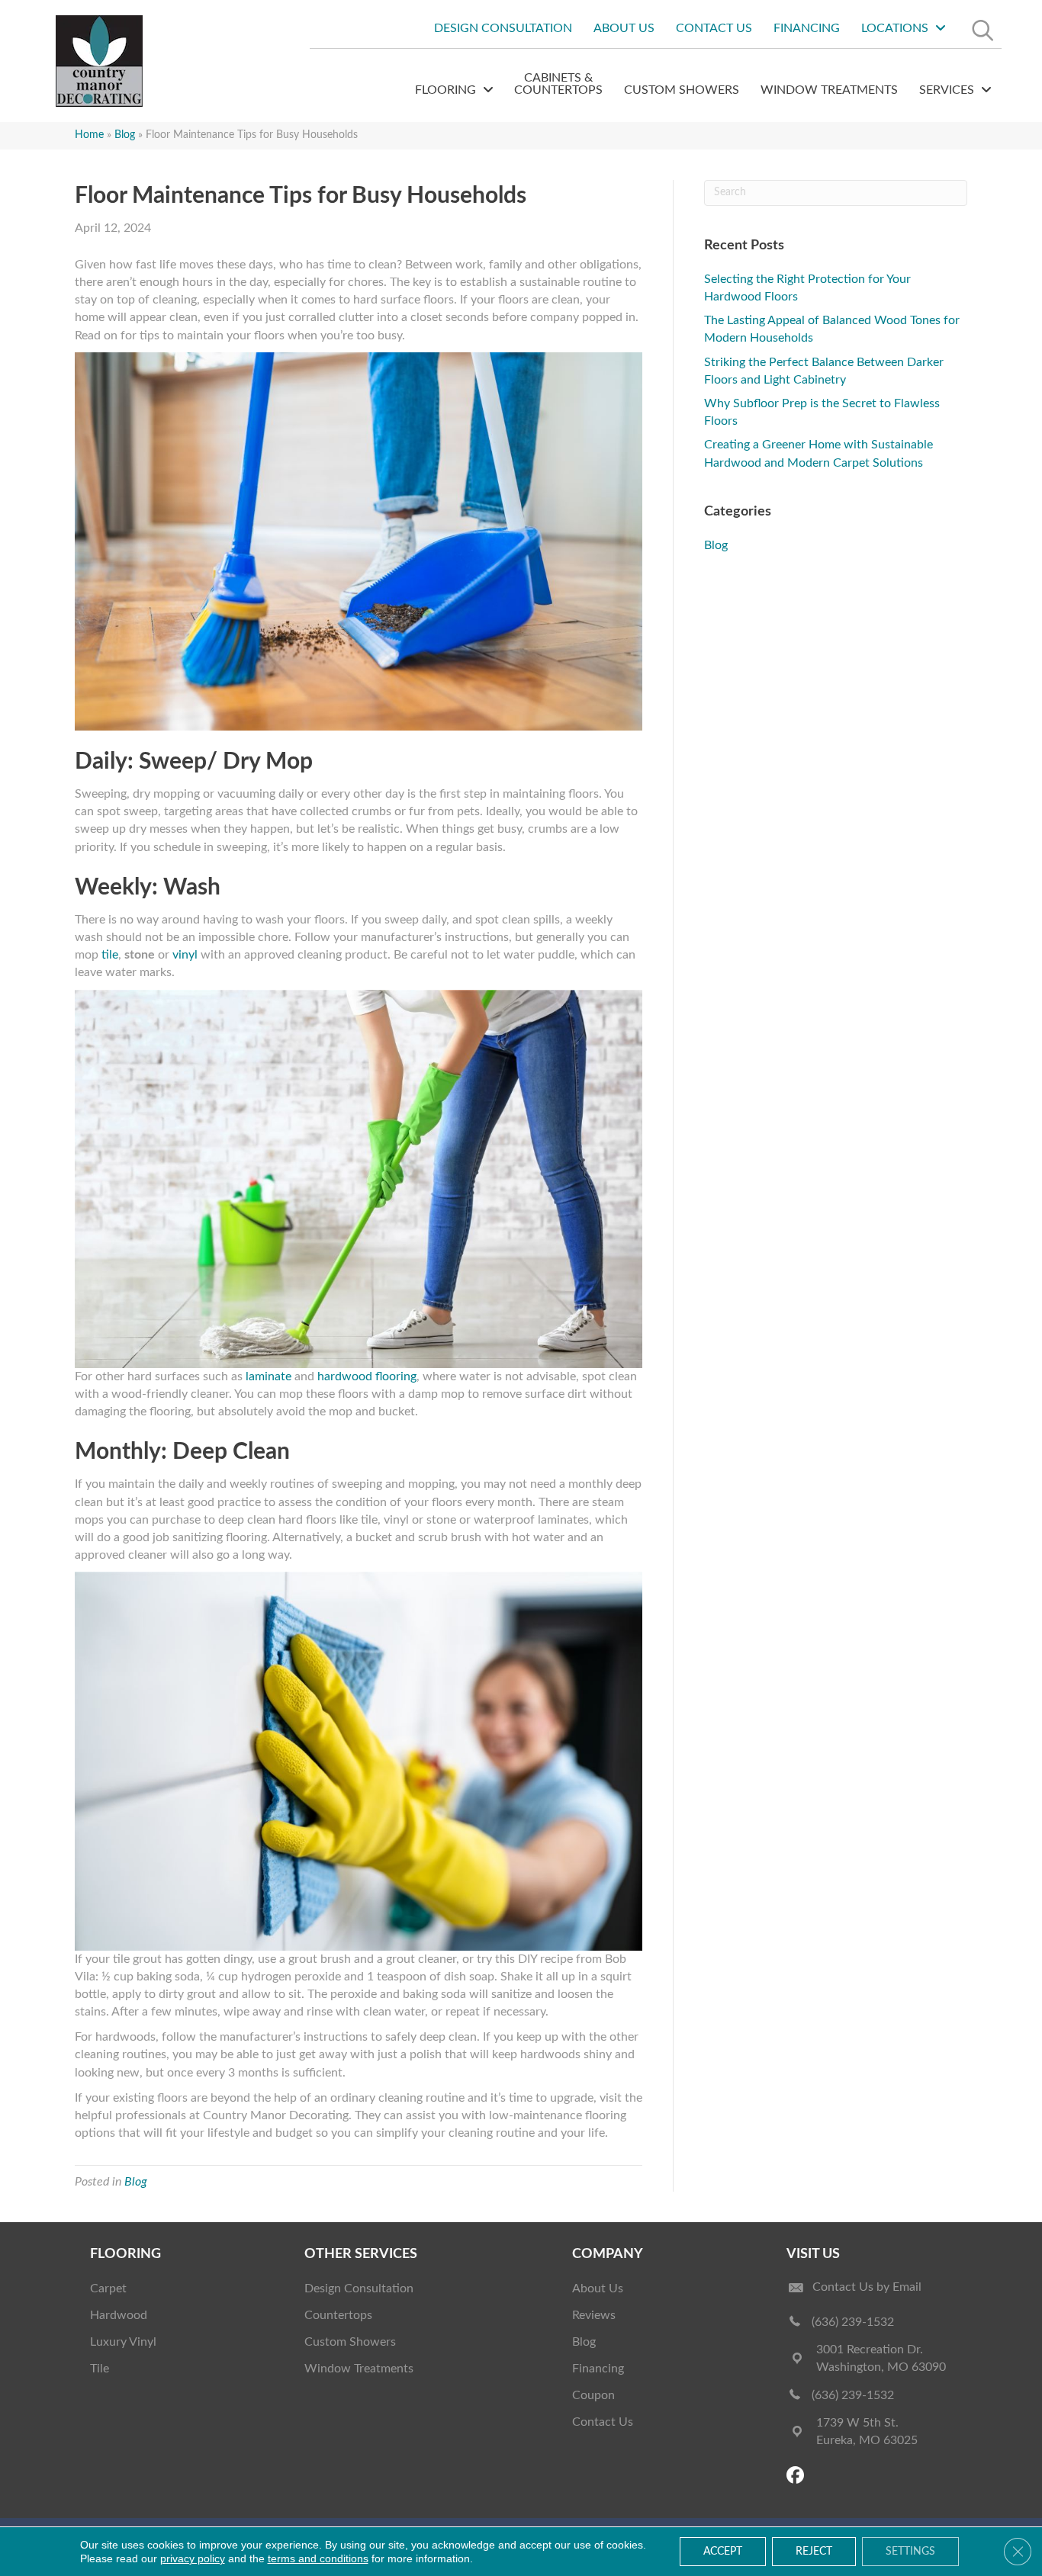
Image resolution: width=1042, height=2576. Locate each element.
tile (110, 955)
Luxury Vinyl (123, 2342)
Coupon (593, 2395)
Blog (125, 135)
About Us (598, 2289)
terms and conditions (318, 2558)
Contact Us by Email (867, 2287)
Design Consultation (359, 2289)
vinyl (185, 955)
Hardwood (119, 2315)
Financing (598, 2369)
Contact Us (603, 2422)
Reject (814, 2552)
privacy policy (193, 2558)
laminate (269, 1376)
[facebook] (798, 2476)
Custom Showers (350, 2342)
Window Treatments (359, 2369)
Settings (910, 2552)
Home (89, 135)
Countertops (338, 2315)
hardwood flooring (367, 1376)
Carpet (108, 2289)
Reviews (594, 2315)
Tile (100, 2369)
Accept (723, 2552)
